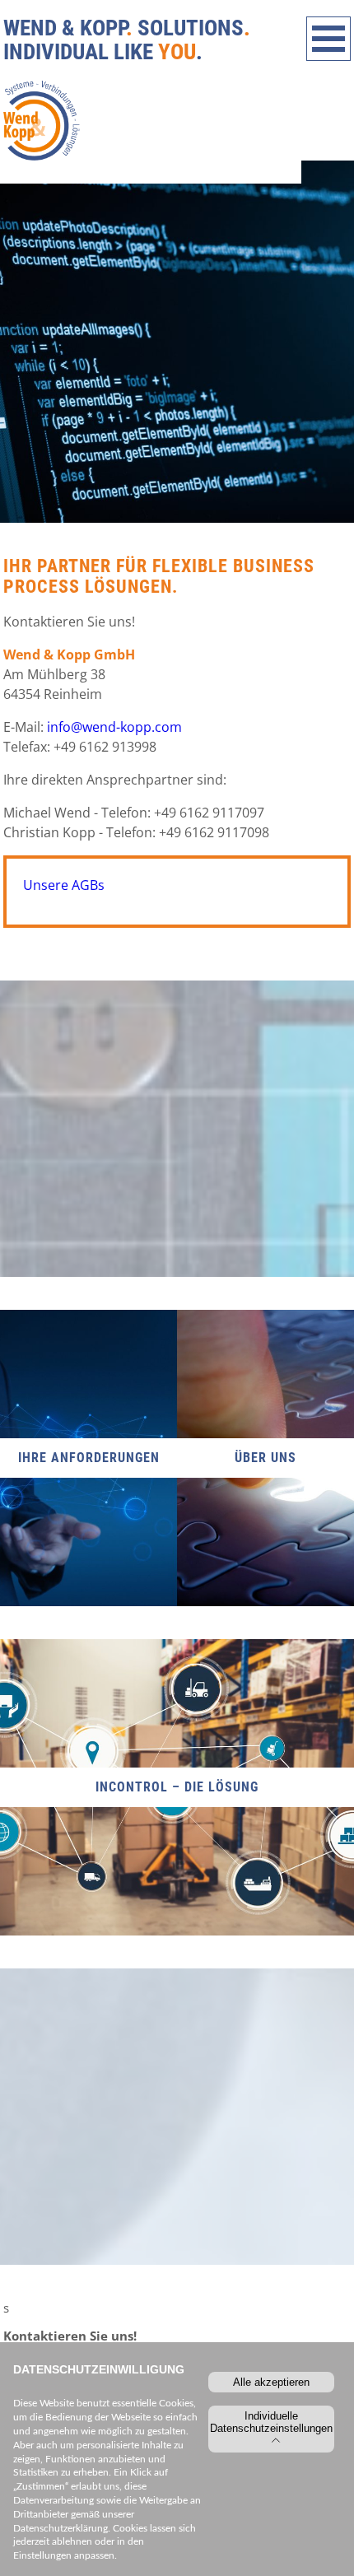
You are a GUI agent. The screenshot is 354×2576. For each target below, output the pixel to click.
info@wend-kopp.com (114, 727)
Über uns (265, 1458)
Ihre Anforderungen (89, 1458)
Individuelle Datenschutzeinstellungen (271, 2422)
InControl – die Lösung (177, 1787)
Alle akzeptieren (271, 2382)
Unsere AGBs (64, 885)
